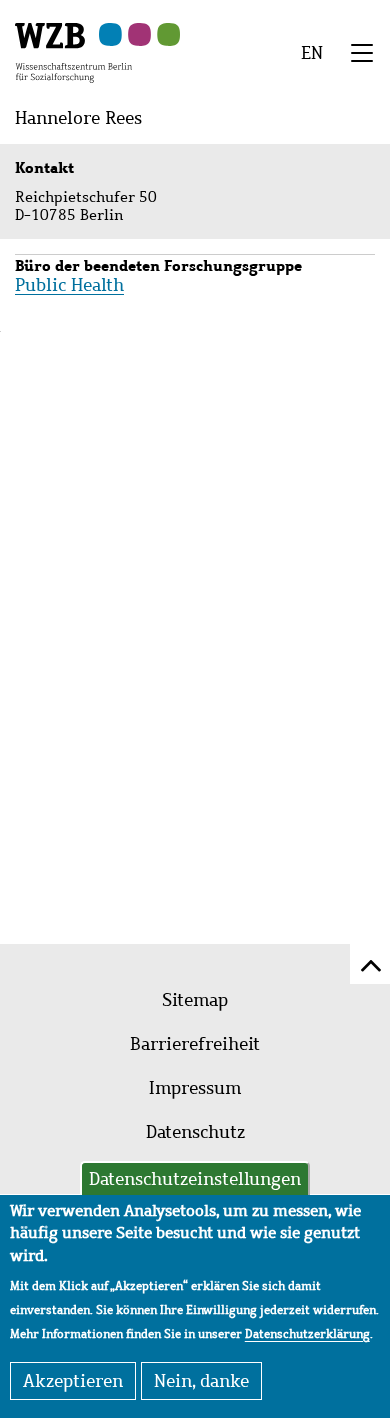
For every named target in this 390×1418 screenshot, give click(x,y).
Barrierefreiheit (195, 1044)
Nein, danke (201, 1381)
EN (312, 53)
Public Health (69, 285)
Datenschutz (195, 1132)
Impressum (195, 1088)
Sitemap (195, 1000)
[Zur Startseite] (73, 51)
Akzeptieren (73, 1381)
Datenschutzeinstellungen (195, 1179)
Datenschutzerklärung (307, 1334)
